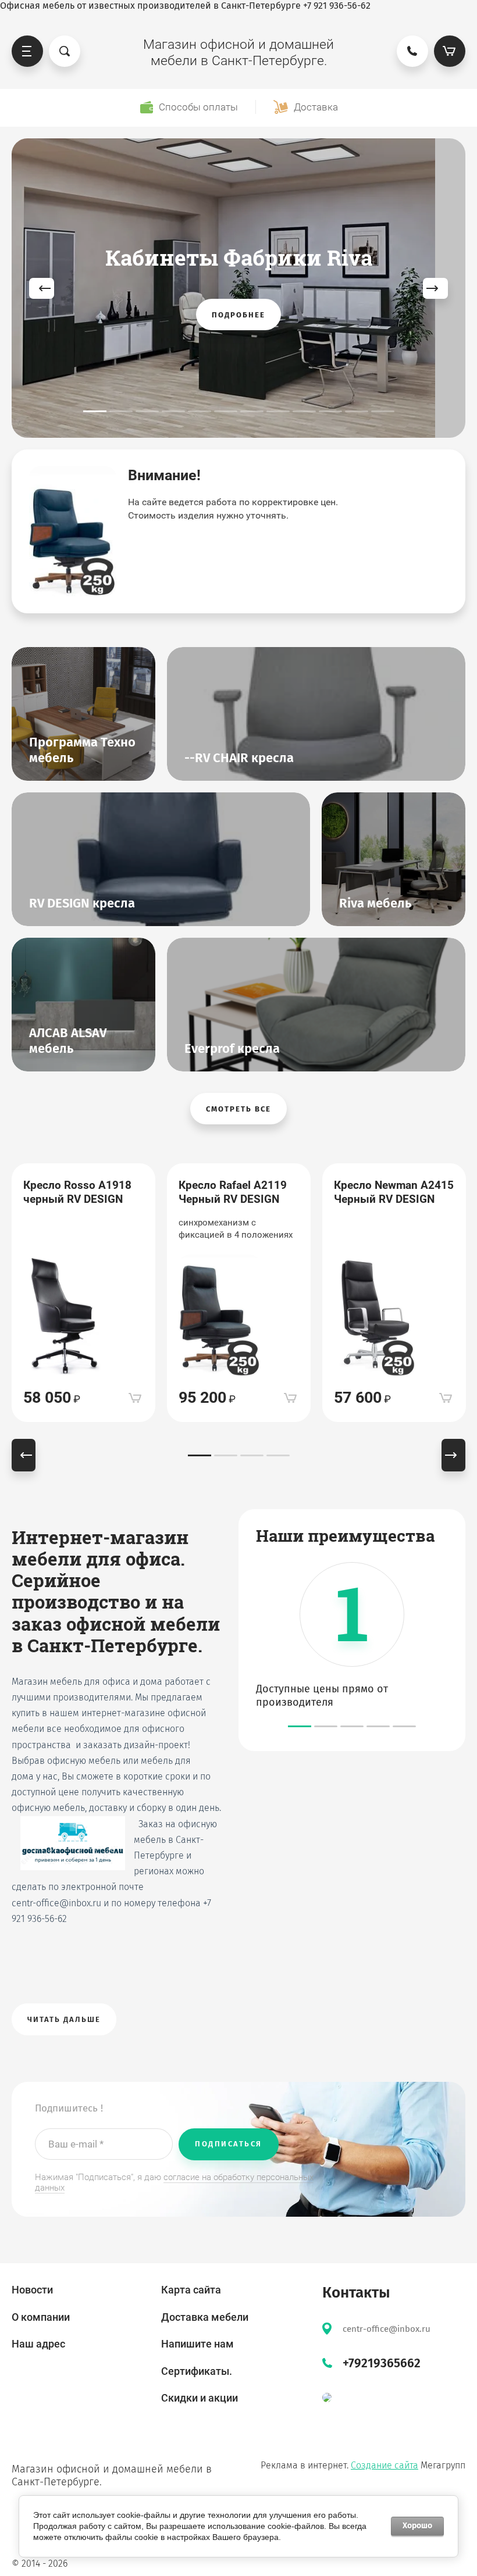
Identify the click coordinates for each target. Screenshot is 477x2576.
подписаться (229, 2144)
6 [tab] (226, 411)
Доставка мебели (205, 2317)
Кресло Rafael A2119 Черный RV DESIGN (233, 1192)
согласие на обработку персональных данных (174, 2183)
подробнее (238, 315)
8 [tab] (278, 411)
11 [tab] (357, 411)
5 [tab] (200, 411)
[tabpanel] (238, 288)
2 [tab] (121, 411)
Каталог (27, 51)
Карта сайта (191, 2290)
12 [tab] (383, 411)
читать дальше (64, 2019)
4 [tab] (173, 411)
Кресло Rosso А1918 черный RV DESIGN (77, 1192)
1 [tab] (95, 411)
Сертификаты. (197, 2371)
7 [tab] (252, 411)
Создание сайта (385, 2465)
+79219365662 (382, 2363)
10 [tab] (330, 411)
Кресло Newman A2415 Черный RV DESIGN (394, 1192)
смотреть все (238, 1109)
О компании (41, 2317)
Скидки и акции (200, 2398)
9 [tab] (304, 411)
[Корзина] (450, 51)
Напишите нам (197, 2344)
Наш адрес (38, 2344)
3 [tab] (147, 411)
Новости (32, 2290)
